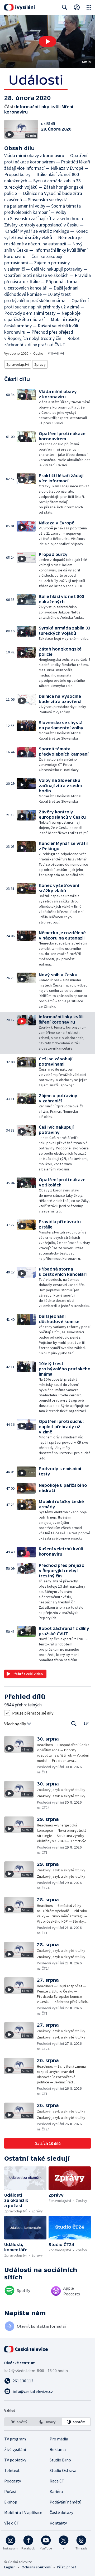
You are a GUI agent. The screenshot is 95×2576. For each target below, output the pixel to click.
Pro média (59, 2439)
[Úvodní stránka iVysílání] (20, 7)
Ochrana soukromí (36, 2567)
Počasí (10, 2491)
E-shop (11, 2502)
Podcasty (13, 2481)
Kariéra (56, 2491)
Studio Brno (60, 2460)
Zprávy (40, 364)
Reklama (58, 2449)
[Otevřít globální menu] (89, 7)
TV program (15, 2439)
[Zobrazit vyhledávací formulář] (65, 7)
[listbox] (47, 2422)
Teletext (12, 2470)
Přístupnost (66, 2567)
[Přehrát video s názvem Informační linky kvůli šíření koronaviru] (47, 42)
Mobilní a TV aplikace (23, 2512)
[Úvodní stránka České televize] (26, 2349)
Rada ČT (57, 2481)
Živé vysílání (15, 2449)
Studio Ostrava (63, 2470)
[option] (19, 2422)
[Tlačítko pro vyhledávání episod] (74, 1724)
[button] (47, 42)
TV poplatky (15, 2460)
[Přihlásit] (77, 7)
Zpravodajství (18, 364)
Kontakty (58, 2523)
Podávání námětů (65, 2502)
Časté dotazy (61, 2512)
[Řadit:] (86, 1723)
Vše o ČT (12, 2523)
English (10, 2567)
